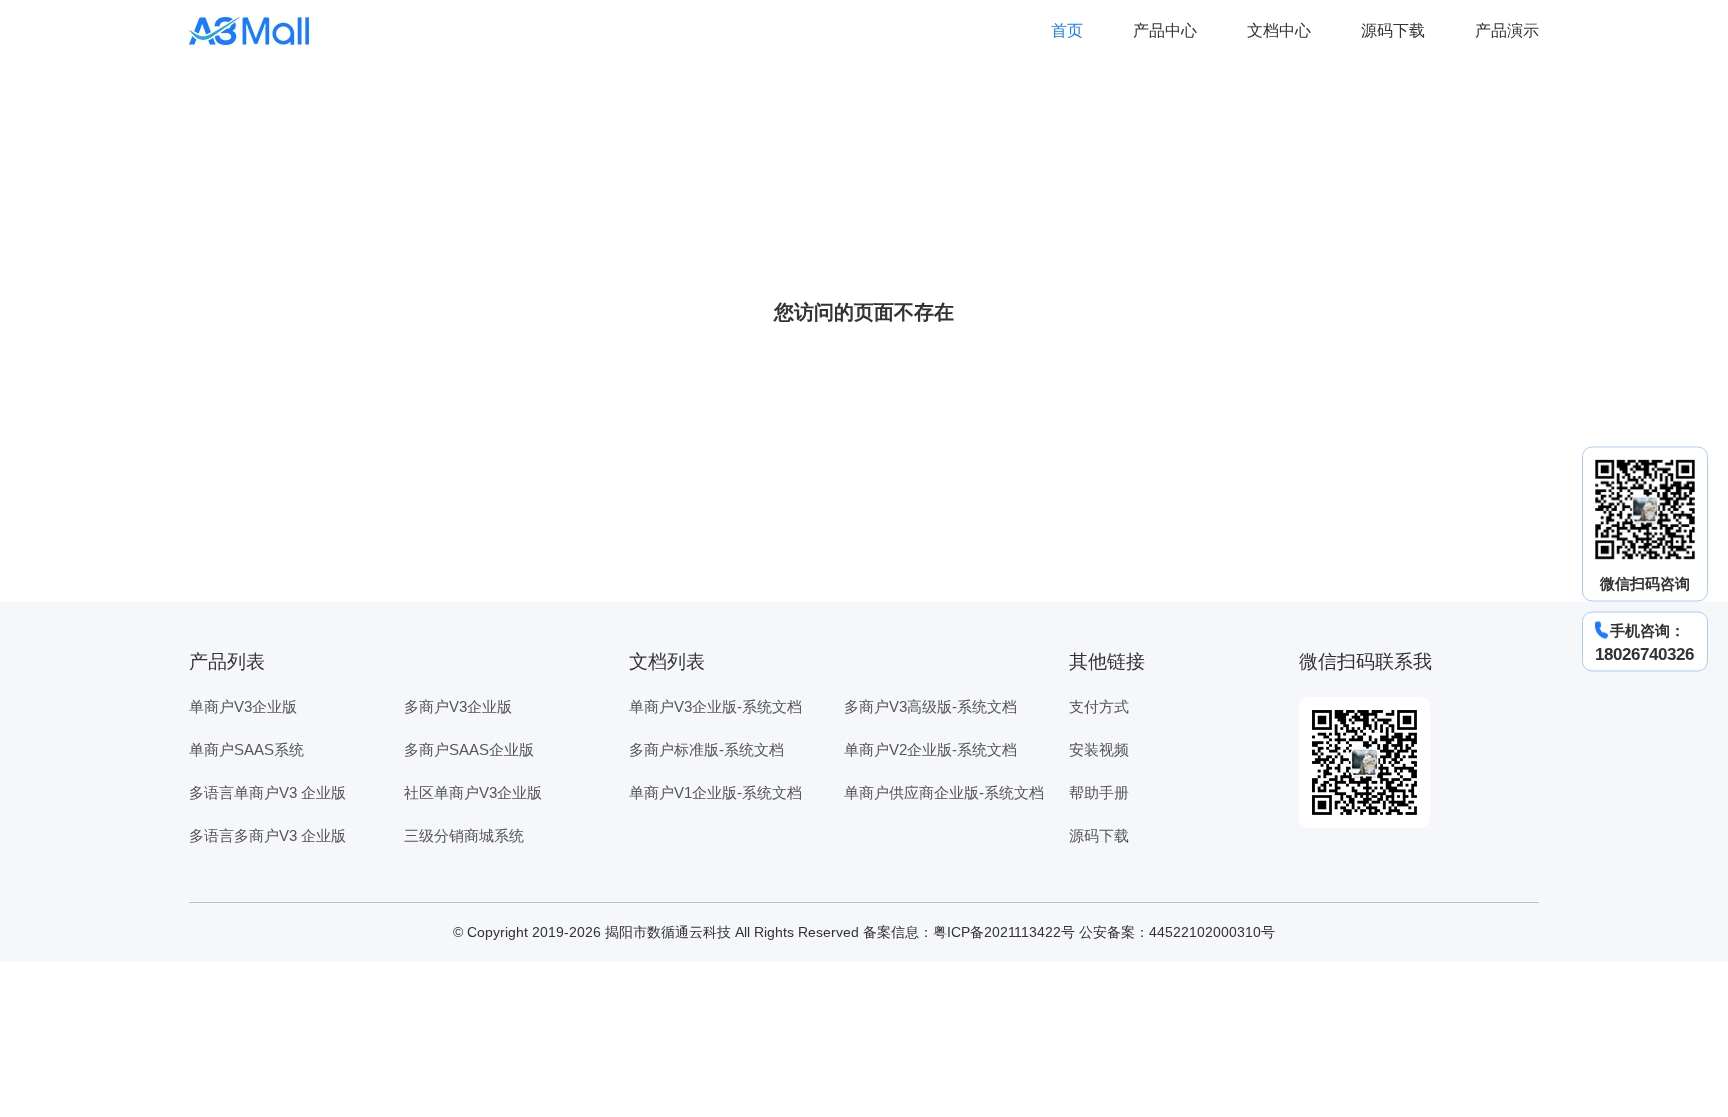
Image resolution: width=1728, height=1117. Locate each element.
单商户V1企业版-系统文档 (715, 792)
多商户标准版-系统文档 (706, 749)
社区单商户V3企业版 (473, 792)
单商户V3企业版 (243, 706)
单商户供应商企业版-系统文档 (944, 792)
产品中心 (1165, 30)
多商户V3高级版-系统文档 (930, 706)
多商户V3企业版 (458, 706)
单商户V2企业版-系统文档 (930, 749)
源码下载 (1393, 30)
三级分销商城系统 (464, 835)
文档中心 (1279, 30)
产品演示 (1507, 30)
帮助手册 (1099, 792)
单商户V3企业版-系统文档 (715, 706)
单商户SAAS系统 (246, 749)
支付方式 (1099, 706)
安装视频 (1099, 749)
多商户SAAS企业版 (469, 749)
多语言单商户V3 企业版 (267, 792)
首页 (1067, 30)
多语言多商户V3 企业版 (267, 835)
